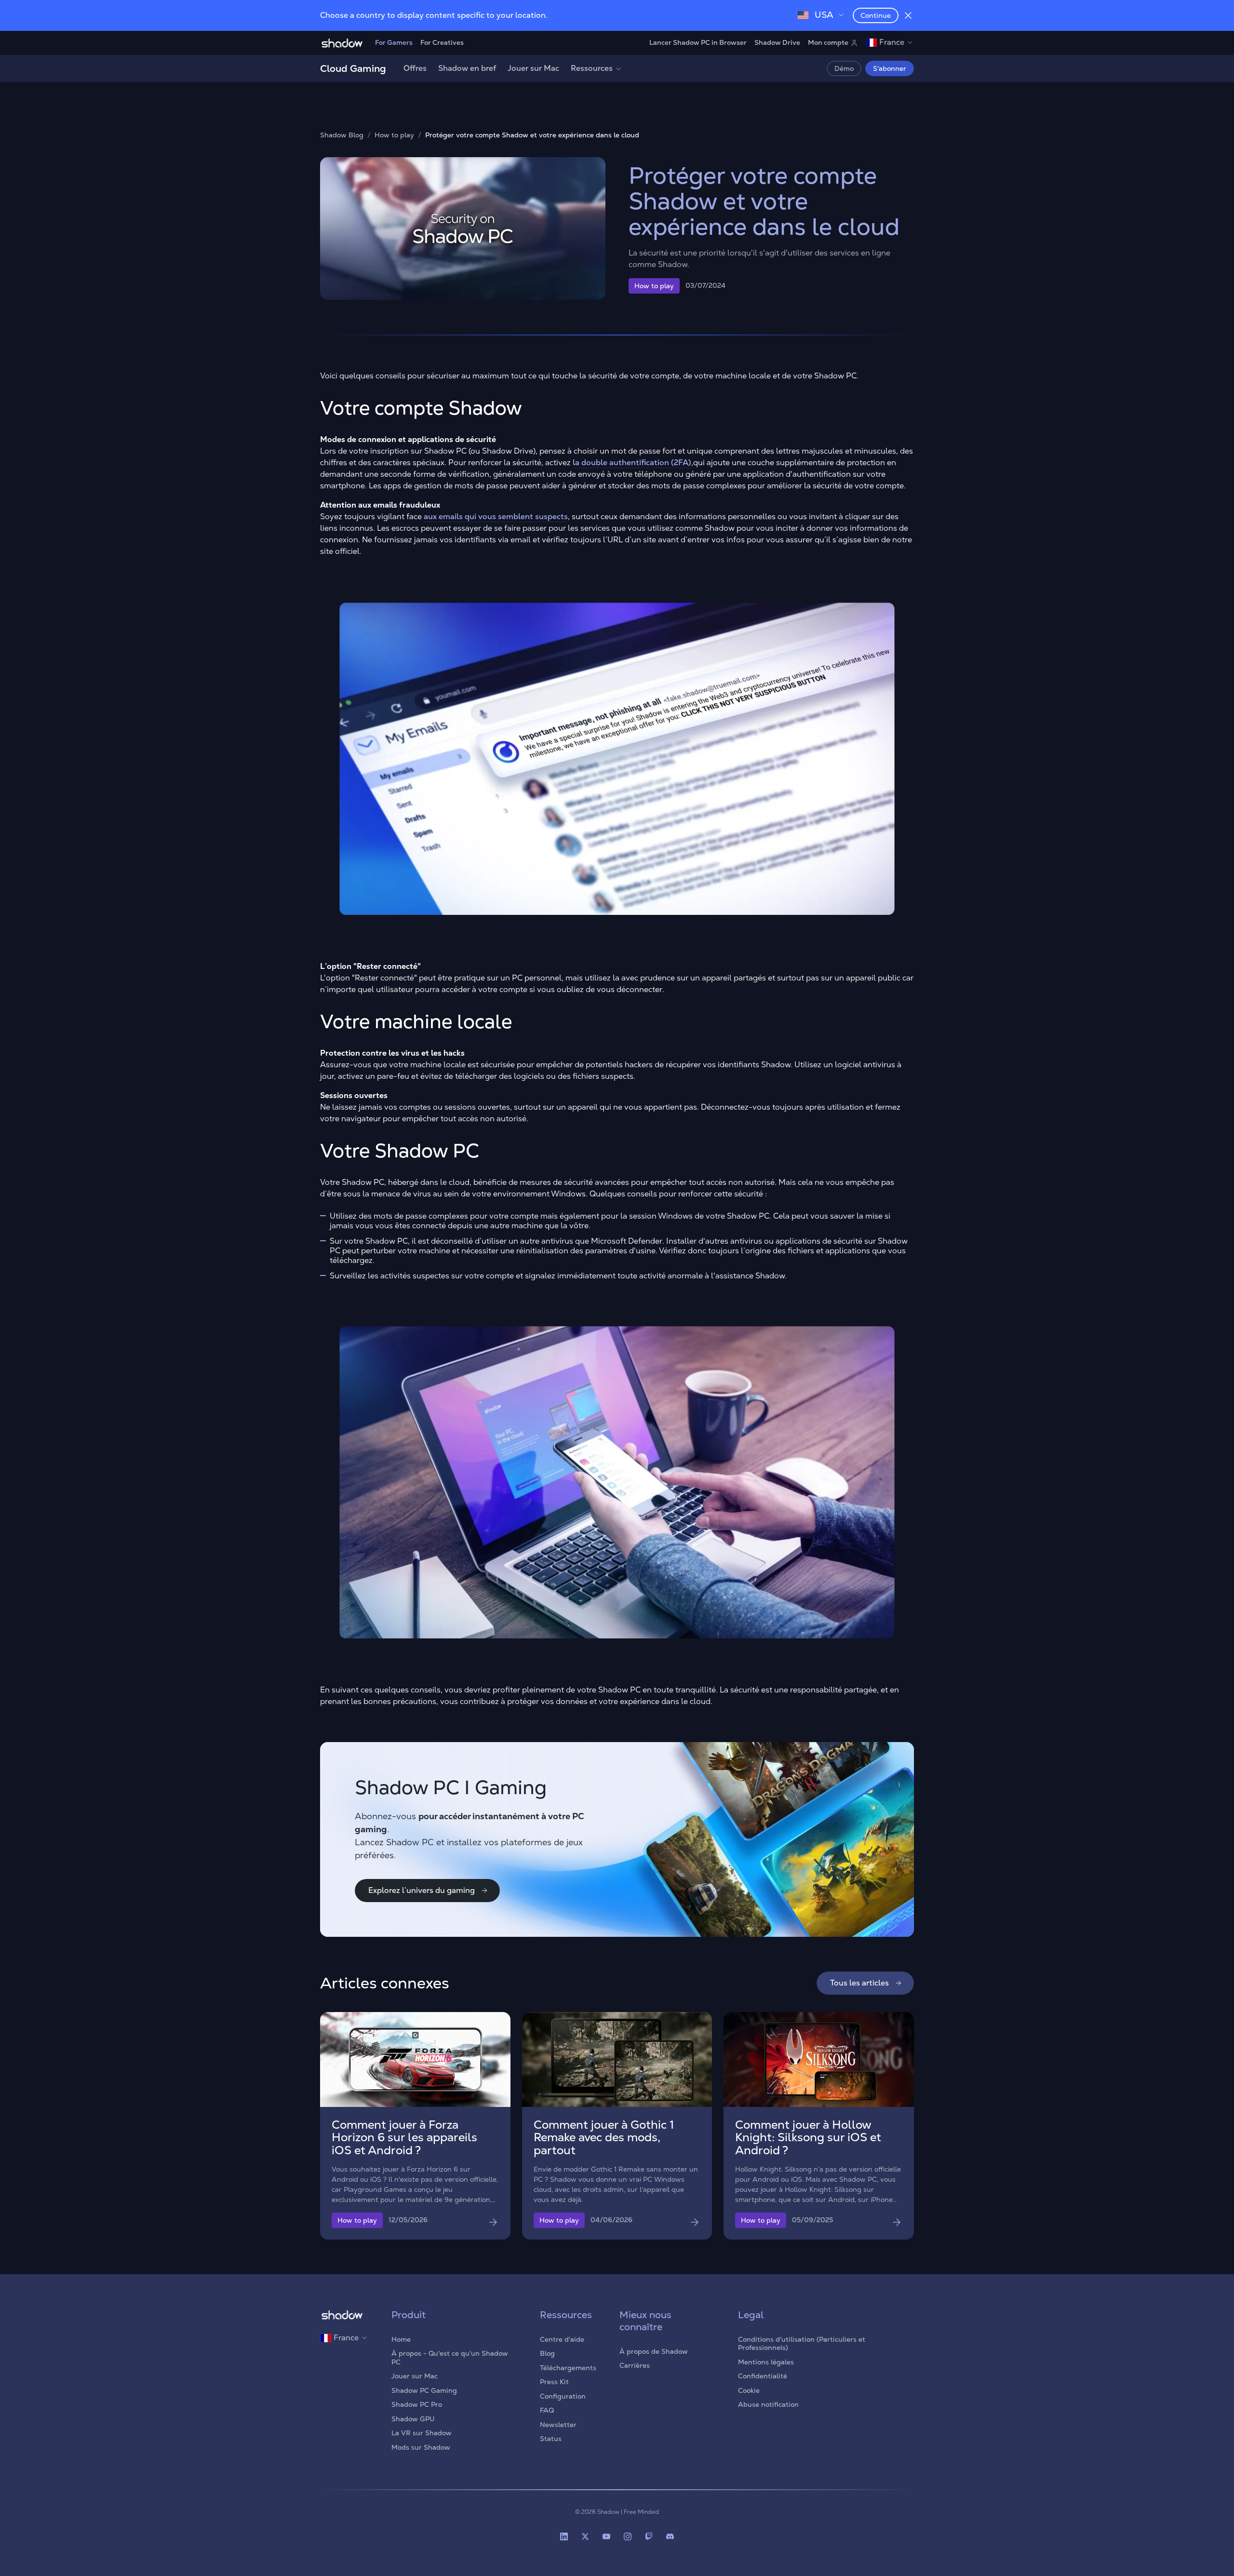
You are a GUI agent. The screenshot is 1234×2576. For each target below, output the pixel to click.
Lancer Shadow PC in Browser (698, 42)
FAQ (547, 2410)
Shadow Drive (777, 42)
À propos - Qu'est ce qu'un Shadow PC (450, 2358)
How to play (394, 135)
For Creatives (442, 42)
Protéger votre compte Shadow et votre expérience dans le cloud (532, 135)
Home (401, 2339)
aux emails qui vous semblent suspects (496, 517)
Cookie (749, 2390)
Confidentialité (763, 2376)
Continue (876, 15)
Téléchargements (568, 2368)
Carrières (635, 2365)
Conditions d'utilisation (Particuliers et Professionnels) (802, 2344)
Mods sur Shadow (421, 2447)
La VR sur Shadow (422, 2433)
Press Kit (554, 2382)
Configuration (563, 2396)
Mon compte (828, 42)
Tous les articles (859, 1983)
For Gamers (394, 42)
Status (551, 2439)
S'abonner (890, 68)
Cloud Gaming (353, 68)
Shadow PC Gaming (424, 2390)
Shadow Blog (342, 135)
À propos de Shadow (654, 2351)
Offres (415, 68)
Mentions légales (766, 2362)
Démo (844, 68)
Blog (547, 2353)
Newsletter (558, 2425)
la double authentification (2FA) (632, 463)
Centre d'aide (562, 2339)
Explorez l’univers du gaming (422, 1890)
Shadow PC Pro (417, 2404)
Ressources (592, 68)
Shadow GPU (413, 2419)
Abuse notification (768, 2404)
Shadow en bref (467, 68)
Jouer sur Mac (533, 68)
